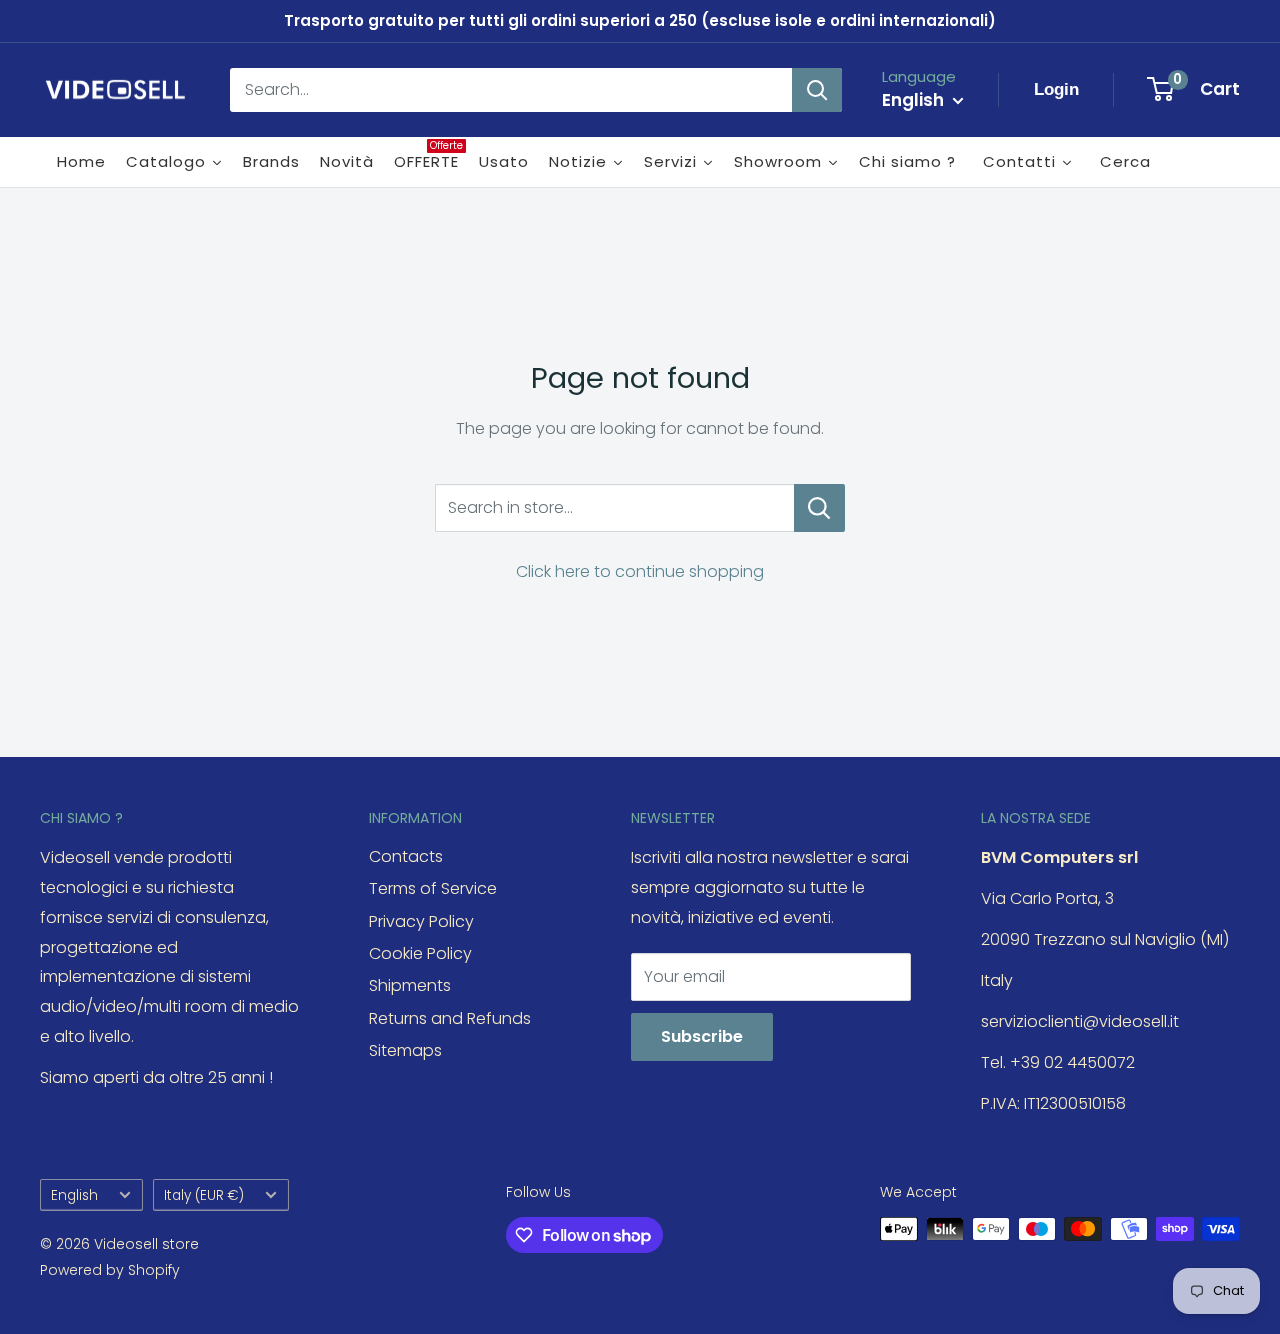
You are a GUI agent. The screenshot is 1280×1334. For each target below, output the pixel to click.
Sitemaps (405, 1050)
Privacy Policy (421, 921)
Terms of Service (433, 888)
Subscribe (702, 1036)
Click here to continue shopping (640, 571)
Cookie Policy (420, 953)
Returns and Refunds (450, 1018)
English (74, 1195)
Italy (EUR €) (204, 1195)
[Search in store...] (819, 508)
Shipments (410, 985)
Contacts (406, 856)
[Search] (817, 90)
